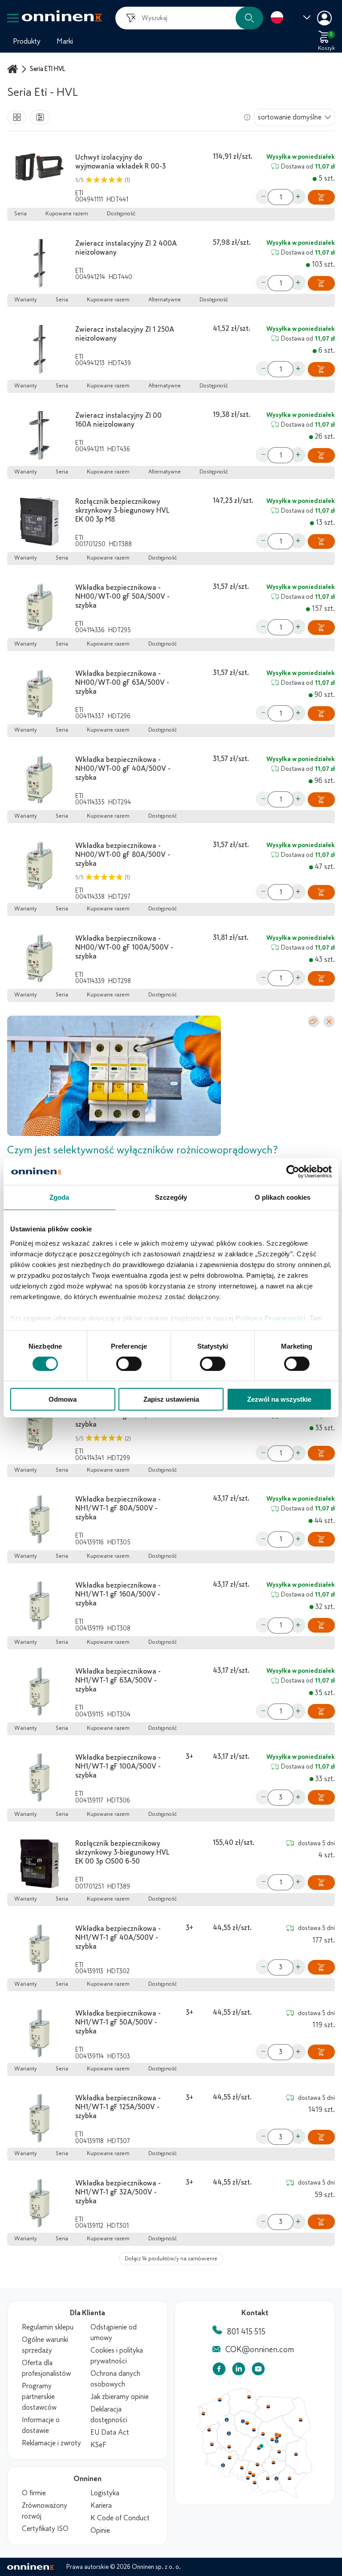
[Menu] (13, 18)
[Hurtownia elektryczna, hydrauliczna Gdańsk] (249, 2397)
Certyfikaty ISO (45, 2529)
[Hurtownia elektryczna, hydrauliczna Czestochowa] (257, 2465)
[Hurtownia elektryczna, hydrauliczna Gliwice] (250, 2473)
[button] (249, 18)
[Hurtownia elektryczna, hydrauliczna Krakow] (268, 2478)
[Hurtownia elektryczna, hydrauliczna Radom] (279, 2452)
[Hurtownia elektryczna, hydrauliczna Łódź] (259, 2448)
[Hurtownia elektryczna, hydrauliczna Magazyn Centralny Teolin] (261, 2446)
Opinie (100, 2531)
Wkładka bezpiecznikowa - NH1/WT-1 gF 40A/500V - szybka (118, 1938)
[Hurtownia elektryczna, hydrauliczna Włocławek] (254, 2430)
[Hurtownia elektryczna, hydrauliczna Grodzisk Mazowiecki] (273, 2440)
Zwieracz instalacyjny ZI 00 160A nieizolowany (118, 420)
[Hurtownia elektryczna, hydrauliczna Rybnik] (248, 2477)
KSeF (98, 2445)
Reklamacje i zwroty (51, 2443)
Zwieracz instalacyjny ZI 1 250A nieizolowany (125, 334)
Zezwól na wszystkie (279, 1399)
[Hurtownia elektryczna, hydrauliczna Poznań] (229, 2433)
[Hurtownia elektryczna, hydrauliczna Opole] (242, 2468)
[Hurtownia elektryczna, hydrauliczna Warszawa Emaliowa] (277, 2437)
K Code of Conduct (120, 2518)
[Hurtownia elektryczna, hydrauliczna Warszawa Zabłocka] (280, 2435)
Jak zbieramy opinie (120, 2397)
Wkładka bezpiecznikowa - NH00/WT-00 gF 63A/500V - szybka (122, 683)
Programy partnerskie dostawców (39, 2397)
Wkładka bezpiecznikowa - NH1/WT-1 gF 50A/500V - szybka (118, 2022)
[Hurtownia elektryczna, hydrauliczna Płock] (263, 2434)
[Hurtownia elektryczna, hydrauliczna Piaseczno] (277, 2441)
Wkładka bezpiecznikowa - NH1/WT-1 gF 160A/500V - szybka (118, 1594)
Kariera (101, 2506)
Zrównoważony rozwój (45, 2511)
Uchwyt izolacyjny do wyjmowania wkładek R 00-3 (120, 162)
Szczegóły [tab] (171, 1197)
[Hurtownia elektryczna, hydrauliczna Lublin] (296, 2454)
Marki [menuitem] (65, 41)
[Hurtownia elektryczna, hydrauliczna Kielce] (273, 2462)
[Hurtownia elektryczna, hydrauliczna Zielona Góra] (212, 2444)
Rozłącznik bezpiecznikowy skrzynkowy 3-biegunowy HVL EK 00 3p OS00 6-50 (122, 1852)
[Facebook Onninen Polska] (219, 2371)
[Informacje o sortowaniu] (247, 117)
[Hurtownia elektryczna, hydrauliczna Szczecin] (203, 2414)
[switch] (129, 1364)
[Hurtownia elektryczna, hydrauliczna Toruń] (247, 2423)
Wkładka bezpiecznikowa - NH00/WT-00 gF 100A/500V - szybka (124, 947)
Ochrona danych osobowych (115, 2379)
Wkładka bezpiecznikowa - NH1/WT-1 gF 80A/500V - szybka (118, 1508)
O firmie (34, 2493)
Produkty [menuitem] (27, 41)
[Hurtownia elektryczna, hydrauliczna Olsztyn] (268, 2407)
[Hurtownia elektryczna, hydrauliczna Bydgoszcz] (243, 2421)
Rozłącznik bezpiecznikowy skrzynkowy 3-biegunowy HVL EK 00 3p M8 (122, 510)
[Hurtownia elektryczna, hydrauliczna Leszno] (229, 2447)
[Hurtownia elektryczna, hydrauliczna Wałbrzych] (223, 2465)
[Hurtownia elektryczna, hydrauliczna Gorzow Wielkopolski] (209, 2430)
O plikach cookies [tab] (283, 1197)
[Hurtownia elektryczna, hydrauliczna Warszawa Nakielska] (277, 2434)
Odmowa (63, 1399)
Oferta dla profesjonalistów (46, 2368)
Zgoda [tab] (59, 1197)
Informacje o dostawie (41, 2425)
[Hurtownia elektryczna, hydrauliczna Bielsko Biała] (254, 2482)
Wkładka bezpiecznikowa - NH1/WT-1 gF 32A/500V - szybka (118, 2192)
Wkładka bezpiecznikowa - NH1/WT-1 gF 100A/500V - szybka (118, 1766)
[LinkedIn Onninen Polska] (239, 2371)
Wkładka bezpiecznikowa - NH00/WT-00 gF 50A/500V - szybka (122, 597)
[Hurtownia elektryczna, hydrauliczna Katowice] (254, 2475)
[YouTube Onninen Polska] (258, 2371)
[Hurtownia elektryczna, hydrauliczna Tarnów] (277, 2479)
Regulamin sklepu (48, 2327)
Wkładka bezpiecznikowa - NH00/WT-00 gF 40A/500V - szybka (123, 769)
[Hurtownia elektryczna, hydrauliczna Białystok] (301, 2420)
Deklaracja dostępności (109, 2415)
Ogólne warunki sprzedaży (45, 2345)
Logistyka (105, 2493)
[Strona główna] (14, 69)
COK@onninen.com (260, 2350)
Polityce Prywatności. (272, 1318)
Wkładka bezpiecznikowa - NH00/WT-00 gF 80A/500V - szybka (123, 855)
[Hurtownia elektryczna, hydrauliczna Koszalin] (220, 2399)
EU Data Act (110, 2432)
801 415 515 (246, 2332)
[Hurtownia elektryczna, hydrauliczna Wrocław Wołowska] (229, 2458)
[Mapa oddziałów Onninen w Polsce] (255, 2496)
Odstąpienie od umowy (114, 2333)
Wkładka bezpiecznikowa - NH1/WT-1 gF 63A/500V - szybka (118, 1680)
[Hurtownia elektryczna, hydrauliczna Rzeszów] (289, 2478)
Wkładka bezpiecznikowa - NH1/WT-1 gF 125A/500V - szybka (118, 2107)
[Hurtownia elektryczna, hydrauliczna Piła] (227, 2420)
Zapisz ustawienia (171, 1399)
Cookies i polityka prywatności (117, 2356)
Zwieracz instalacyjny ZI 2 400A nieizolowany (126, 248)
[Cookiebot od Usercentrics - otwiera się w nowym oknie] (293, 1172)
